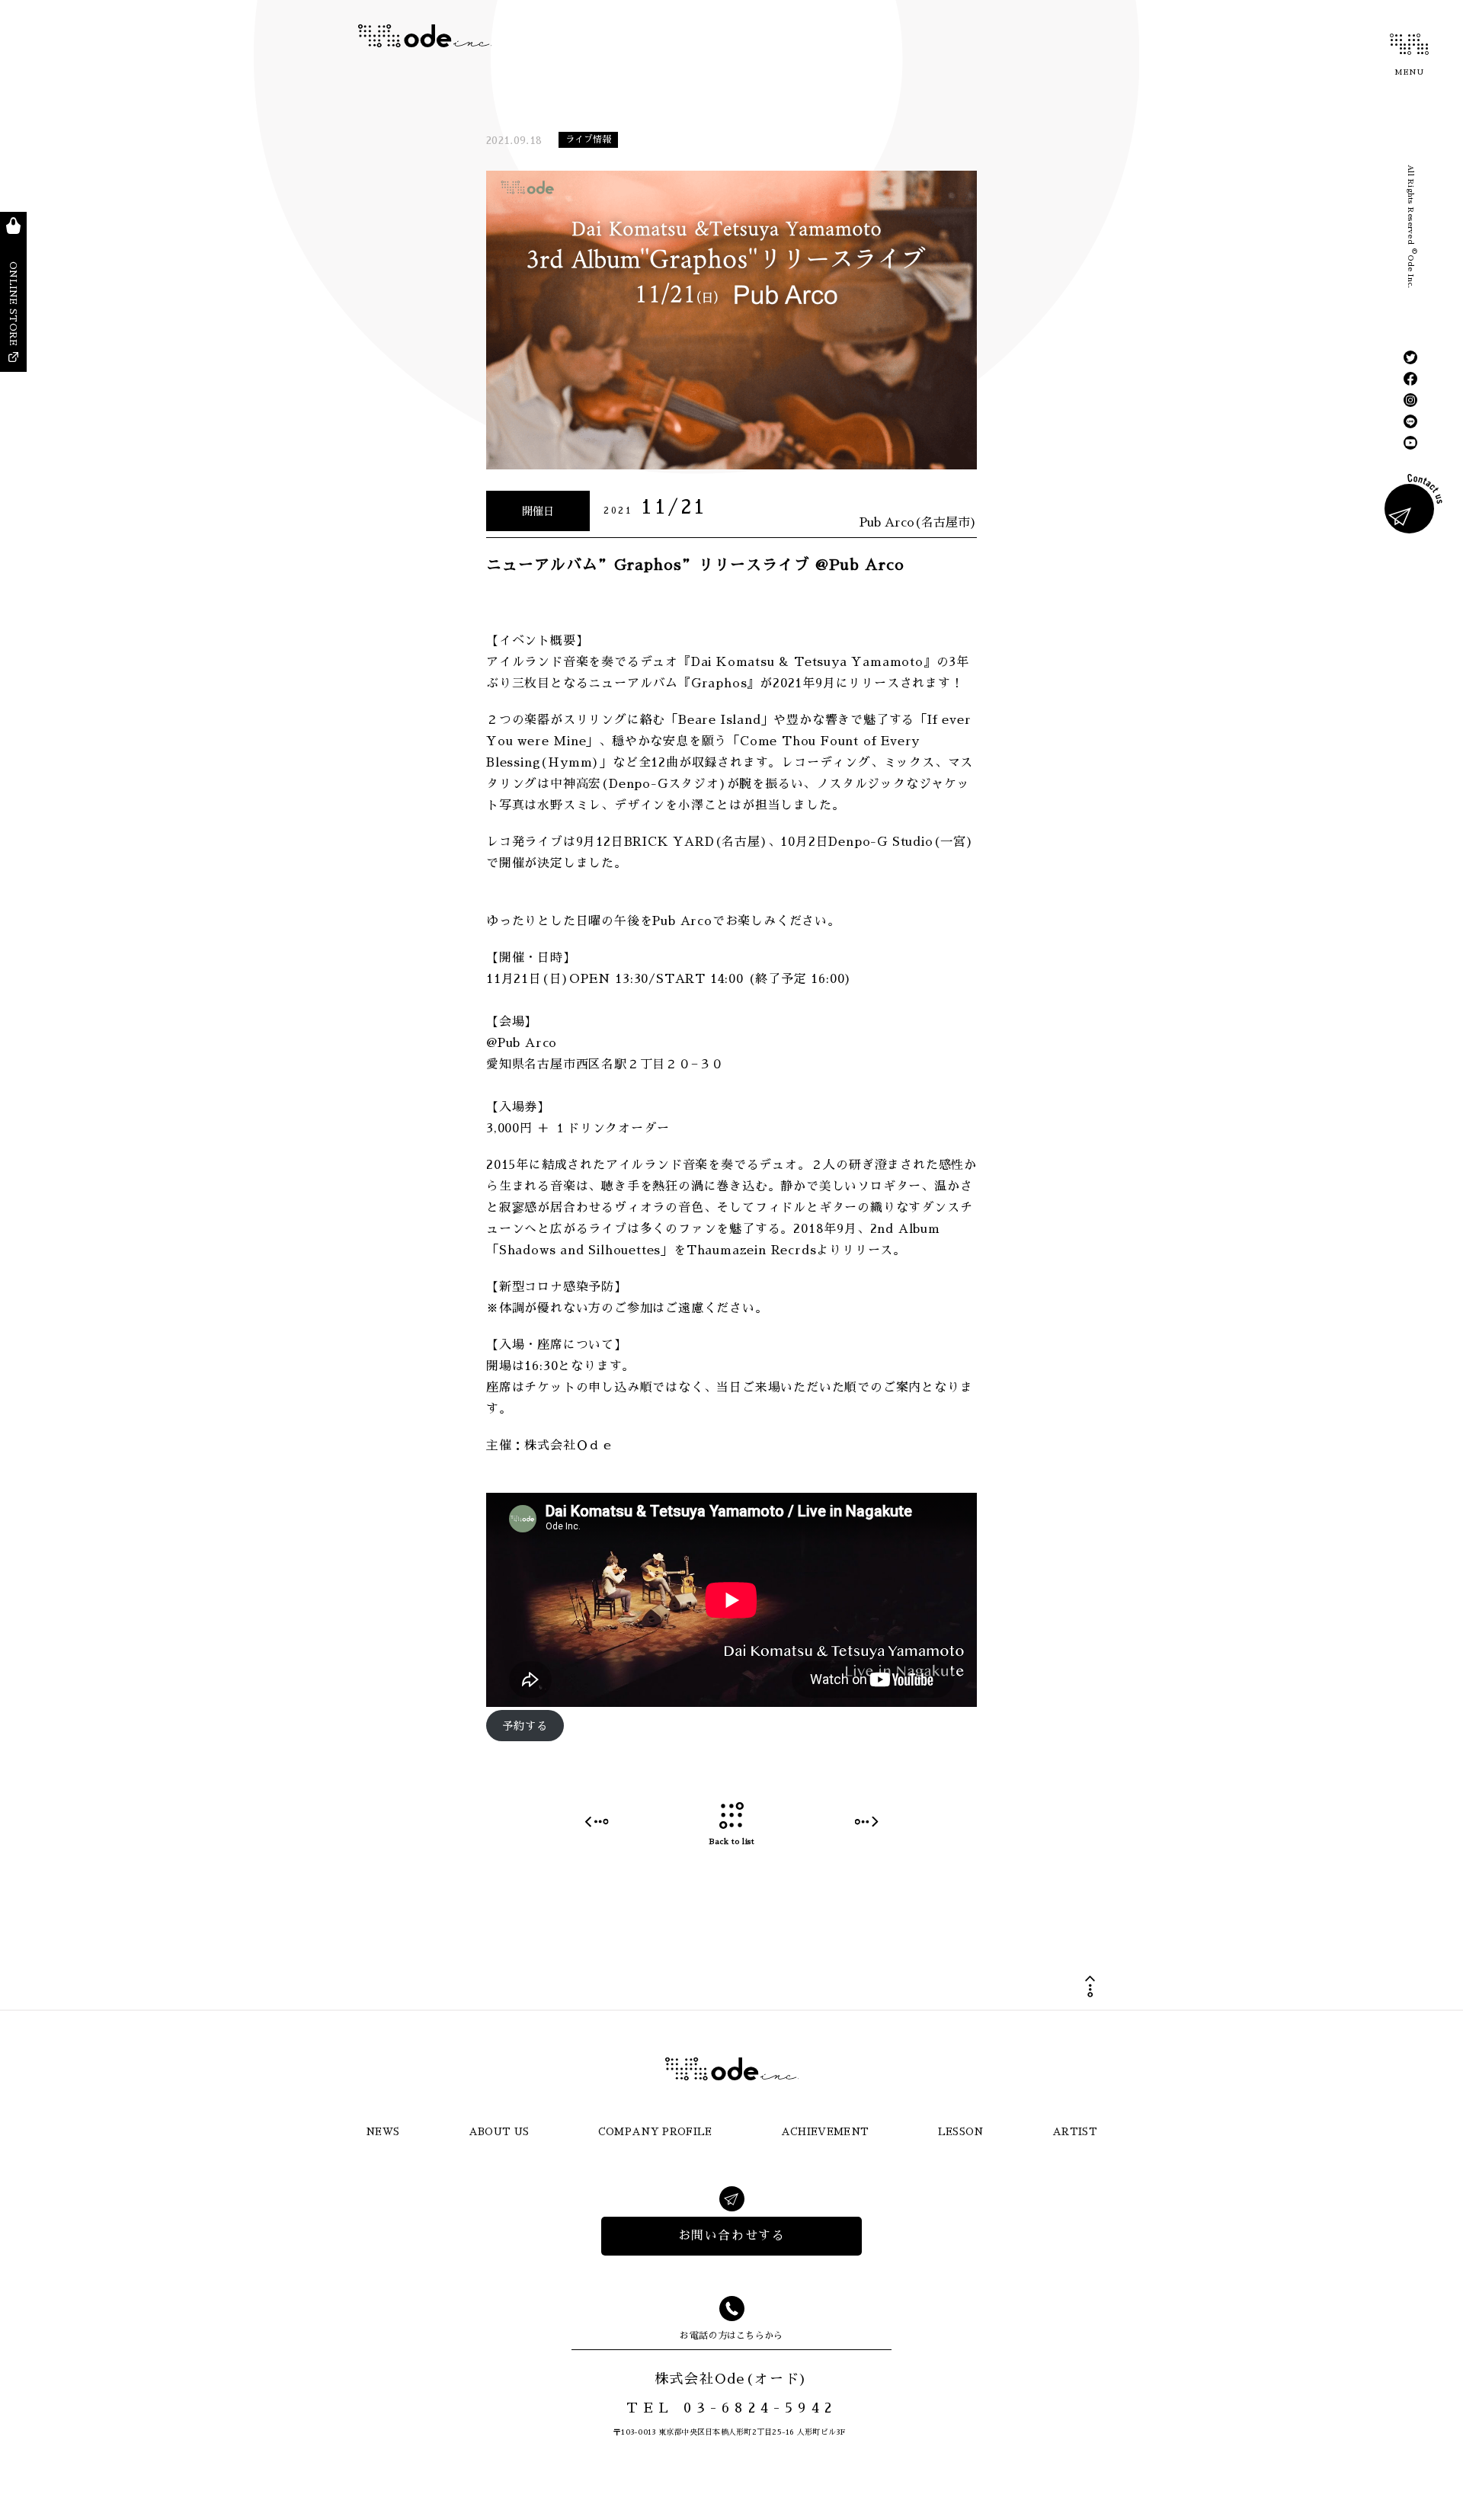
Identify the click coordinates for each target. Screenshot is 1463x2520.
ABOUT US (499, 2132)
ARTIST (1075, 2132)
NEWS (383, 2132)
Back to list (731, 1842)
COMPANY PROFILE (655, 2132)
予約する (525, 1726)
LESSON (961, 2132)
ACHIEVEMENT (825, 2132)
